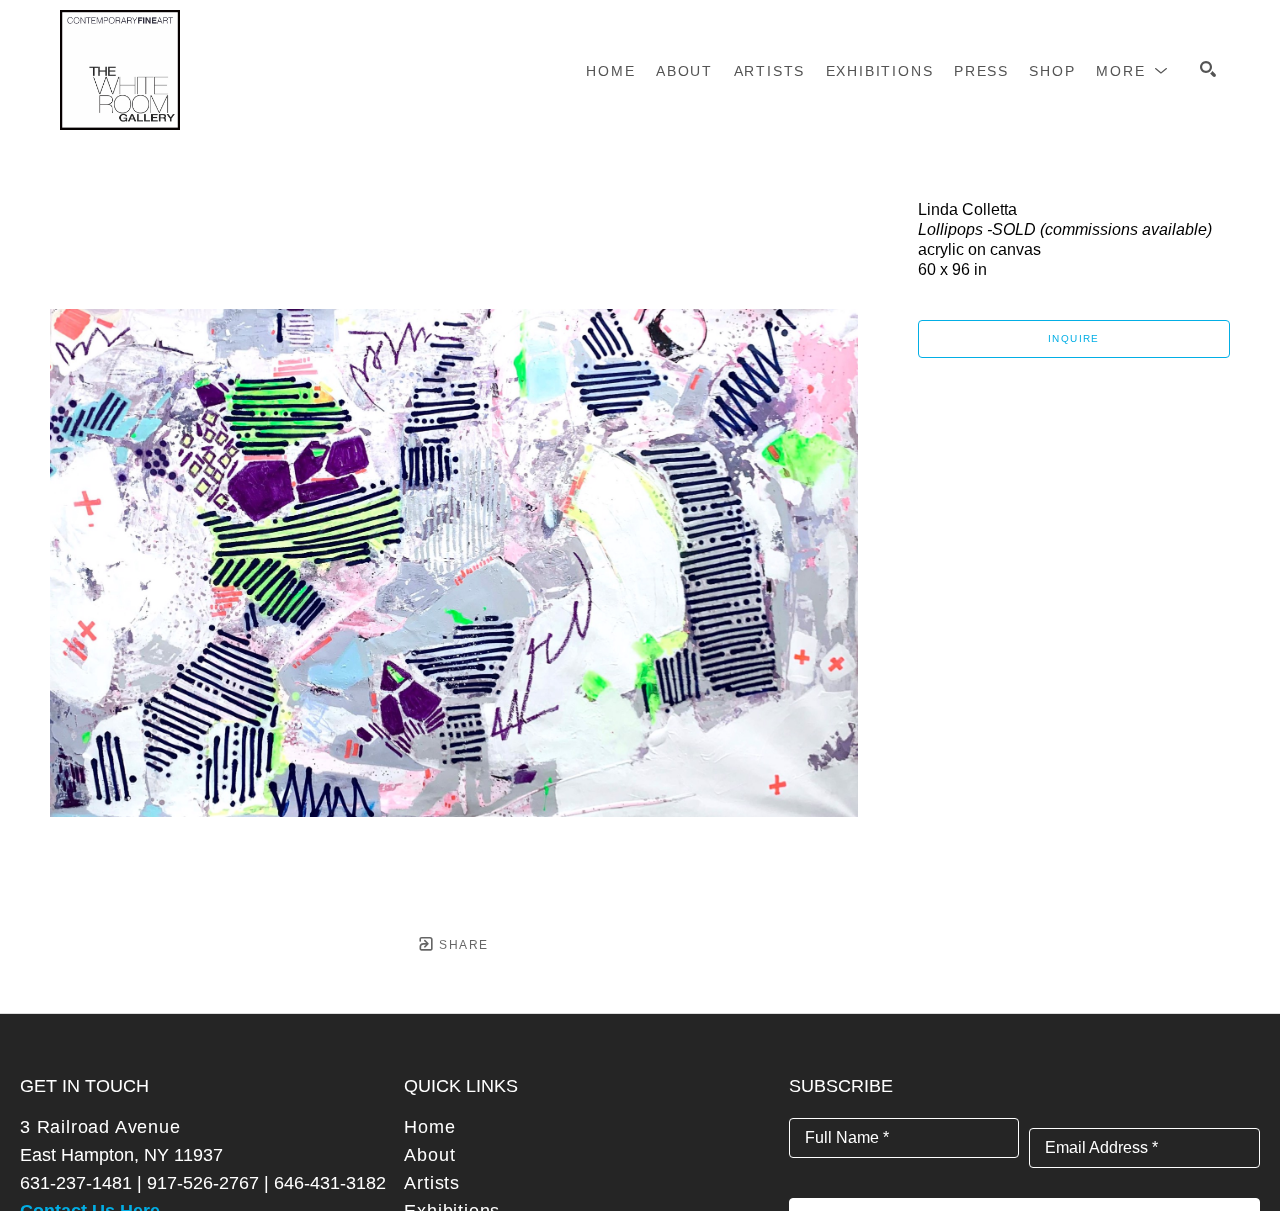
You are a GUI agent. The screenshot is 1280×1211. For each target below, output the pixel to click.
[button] (1132, 71)
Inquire (1074, 338)
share (461, 945)
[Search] (1208, 69)
